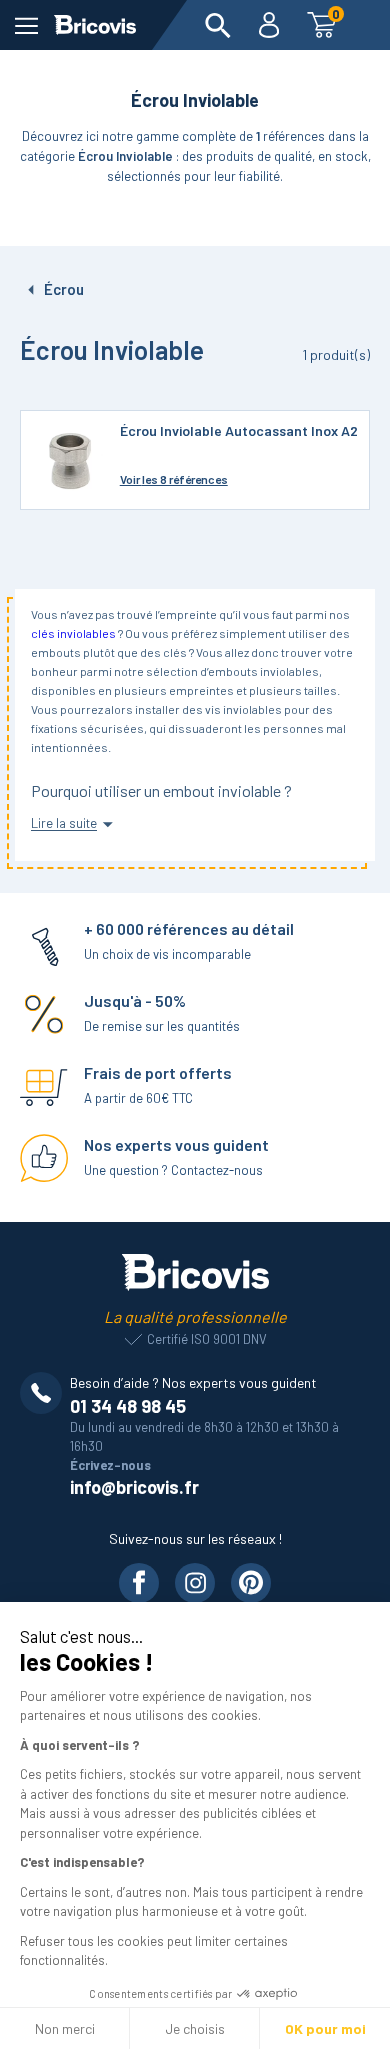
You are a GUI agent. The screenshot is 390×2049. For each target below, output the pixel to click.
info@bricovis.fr (134, 1487)
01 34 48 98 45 (128, 1406)
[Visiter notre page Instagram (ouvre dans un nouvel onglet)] (195, 1583)
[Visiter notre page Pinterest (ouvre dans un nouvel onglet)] (251, 1583)
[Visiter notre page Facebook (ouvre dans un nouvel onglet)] (139, 1583)
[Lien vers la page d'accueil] (95, 25)
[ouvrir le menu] (26, 25)
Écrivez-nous (110, 1465)
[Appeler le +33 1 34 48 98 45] (45, 1393)
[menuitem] (218, 25)
